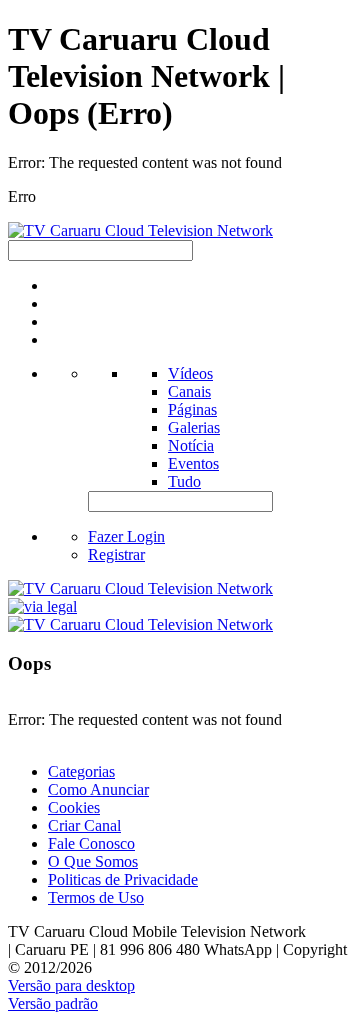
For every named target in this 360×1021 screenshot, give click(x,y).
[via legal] (42, 606)
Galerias (194, 427)
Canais (189, 391)
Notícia (191, 445)
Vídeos (190, 373)
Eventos (193, 463)
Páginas (192, 409)
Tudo (184, 481)
